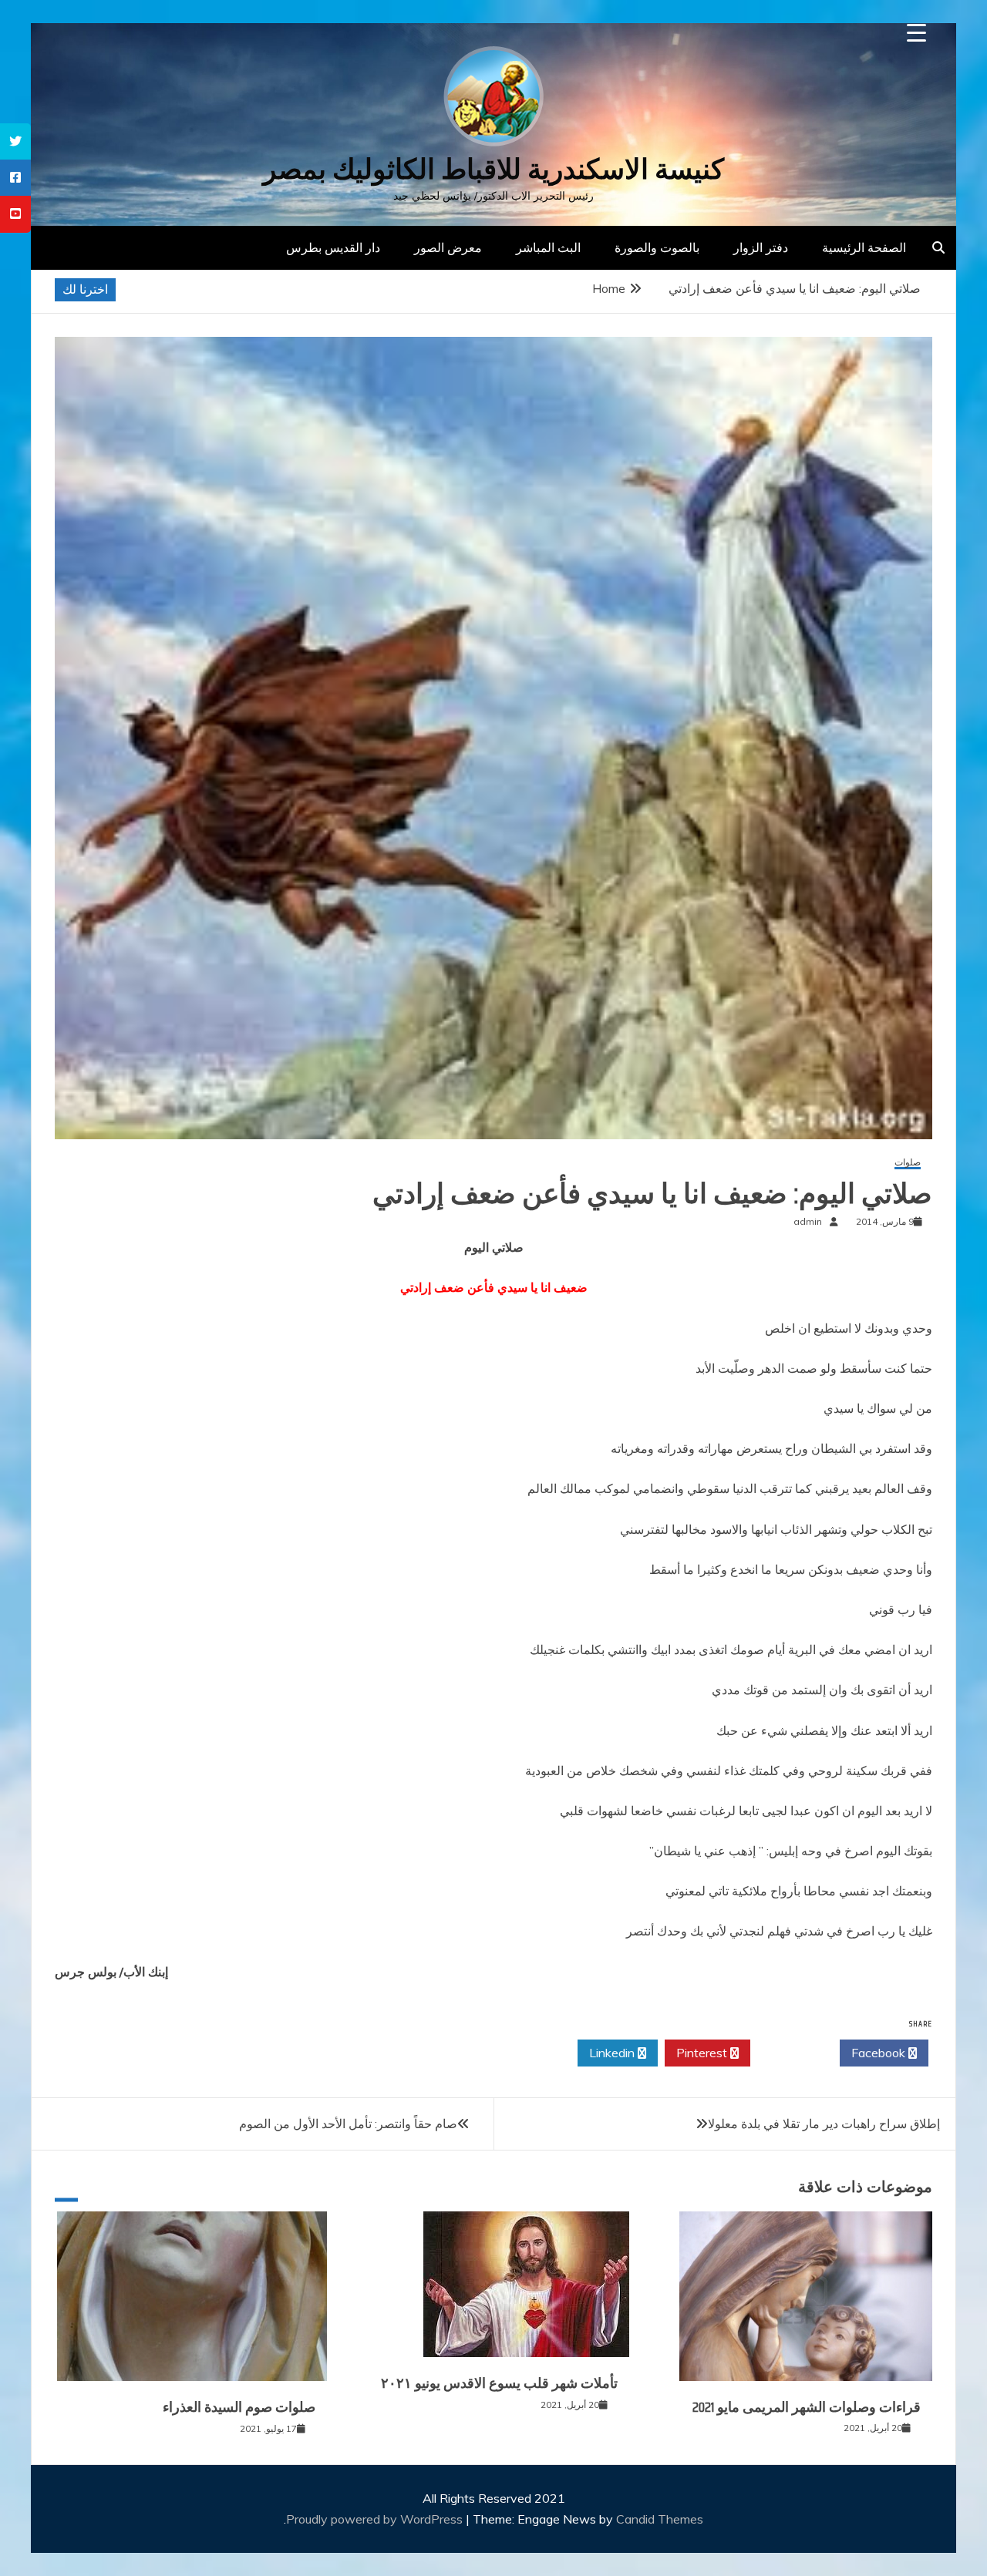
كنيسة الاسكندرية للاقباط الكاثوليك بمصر (493, 169)
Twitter (791, 2053)
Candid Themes (660, 2519)
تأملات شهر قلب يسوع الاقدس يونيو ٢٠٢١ (499, 2383)
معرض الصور (448, 247)
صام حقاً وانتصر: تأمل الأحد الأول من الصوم (348, 2124)
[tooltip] (15, 141)
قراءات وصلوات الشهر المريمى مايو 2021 (807, 2407)
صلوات (908, 1163)
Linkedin (613, 2053)
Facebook (880, 2053)
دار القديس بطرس (333, 247)
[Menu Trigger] (916, 33)
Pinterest (703, 2053)
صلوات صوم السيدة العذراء (239, 2407)
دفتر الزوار (761, 247)
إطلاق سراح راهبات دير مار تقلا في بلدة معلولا (824, 2124)
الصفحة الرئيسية (864, 247)
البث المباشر (548, 247)
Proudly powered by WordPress (376, 2519)
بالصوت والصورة (657, 247)
